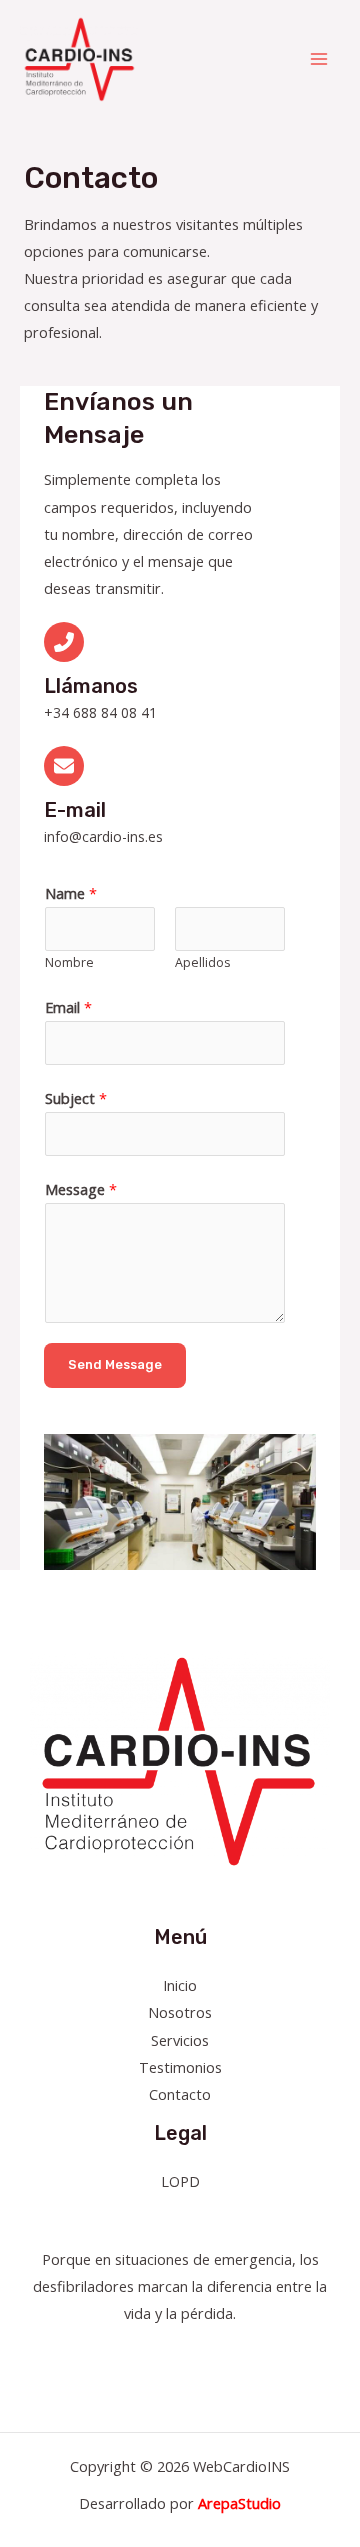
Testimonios (180, 2067)
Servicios (180, 2040)
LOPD (180, 2181)
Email (68, 1007)
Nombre (69, 962)
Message (81, 1189)
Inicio (180, 1985)
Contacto (180, 2094)
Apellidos (202, 962)
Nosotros (180, 2012)
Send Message (115, 1364)
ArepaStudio (239, 2503)
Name (71, 893)
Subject (76, 1098)
